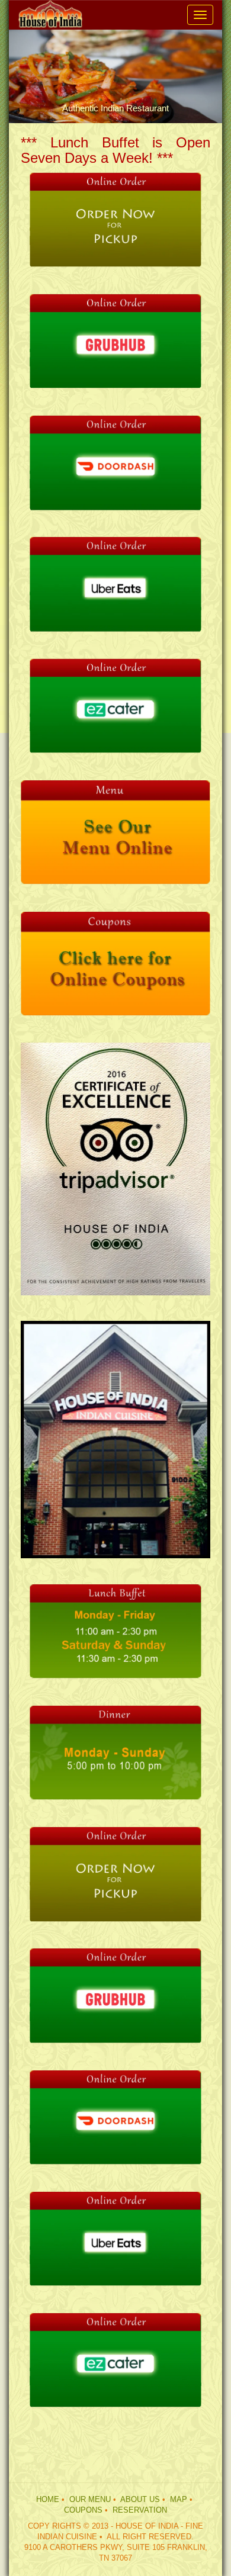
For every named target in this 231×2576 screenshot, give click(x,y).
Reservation (140, 2510)
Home (48, 2500)
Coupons (83, 2510)
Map (179, 2500)
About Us (140, 2500)
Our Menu (90, 2500)
